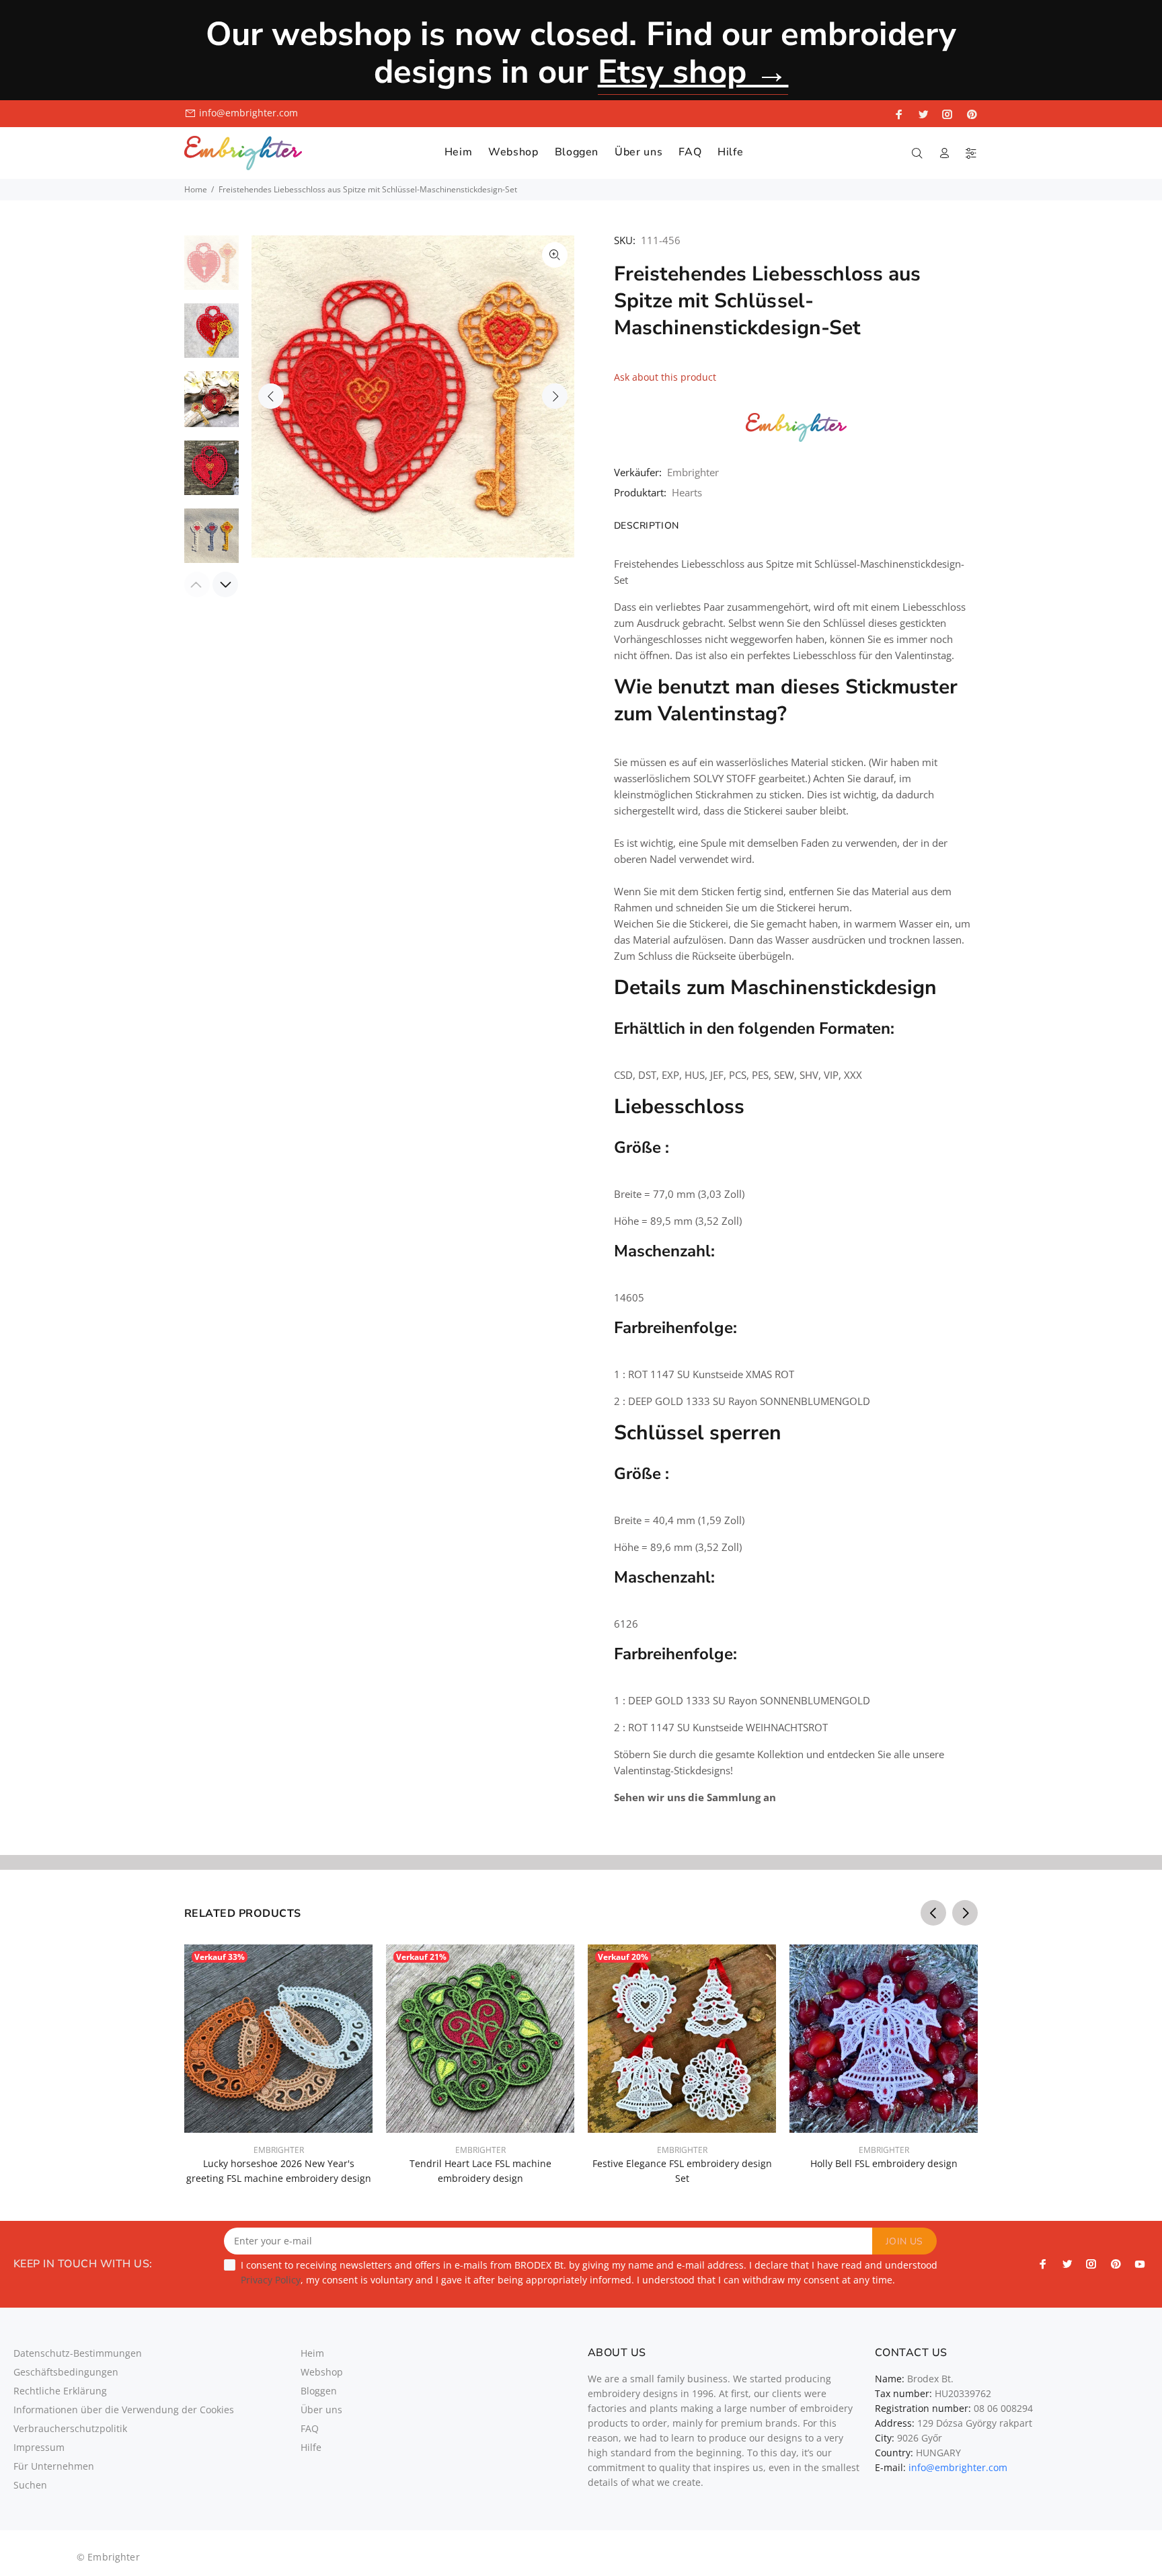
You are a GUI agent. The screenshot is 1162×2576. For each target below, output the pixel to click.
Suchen (30, 2485)
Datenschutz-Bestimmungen (78, 2353)
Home (196, 189)
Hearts (687, 492)
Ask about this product (665, 377)
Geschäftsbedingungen (66, 2372)
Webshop (322, 2372)
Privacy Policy (271, 2280)
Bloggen (319, 2391)
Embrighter (693, 472)
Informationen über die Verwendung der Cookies (124, 2410)
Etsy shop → (693, 72)
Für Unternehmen (54, 2466)
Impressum (39, 2447)
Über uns (321, 2410)
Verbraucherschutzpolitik (70, 2428)
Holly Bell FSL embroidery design (884, 2163)
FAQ (310, 2428)
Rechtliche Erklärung (60, 2391)
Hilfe (311, 2447)
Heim (312, 2353)
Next (555, 396)
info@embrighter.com (248, 113)
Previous (271, 396)
